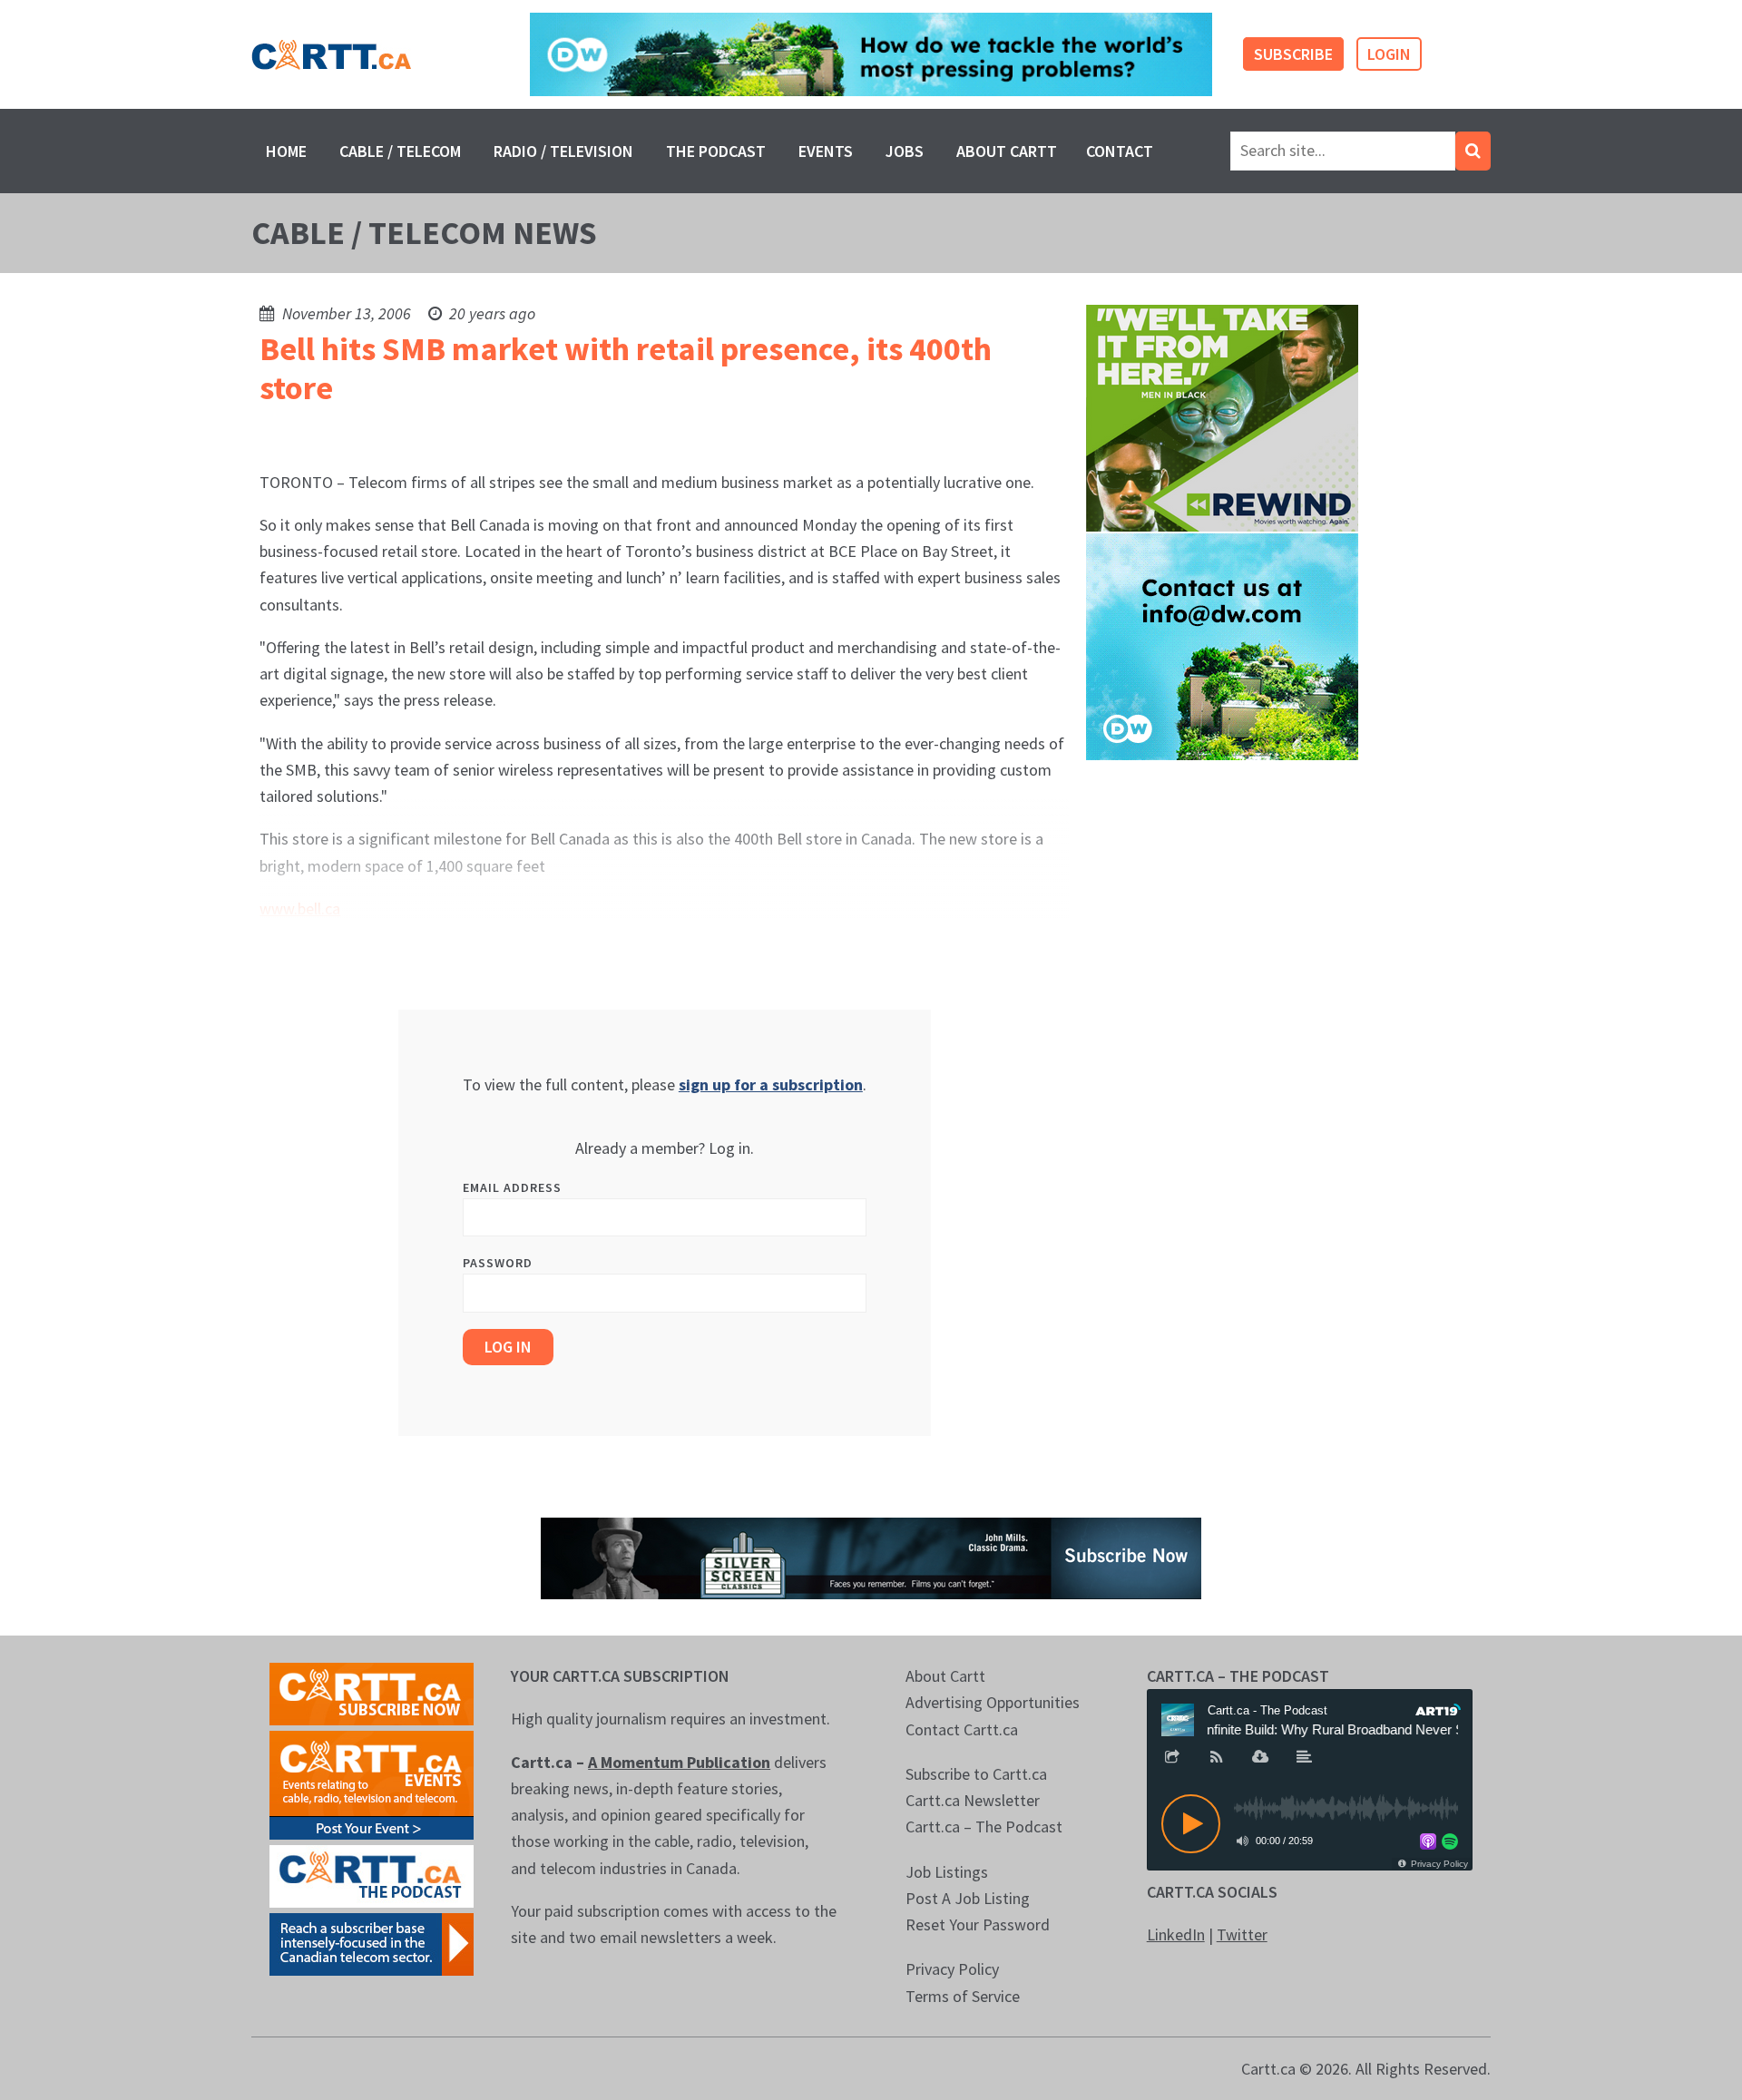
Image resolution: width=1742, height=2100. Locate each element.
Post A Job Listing (968, 1898)
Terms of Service (963, 1996)
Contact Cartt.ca (962, 1729)
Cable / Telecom (400, 151)
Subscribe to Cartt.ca (976, 1774)
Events (826, 151)
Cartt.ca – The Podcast (984, 1827)
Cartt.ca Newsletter (973, 1800)
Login (1389, 54)
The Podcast (716, 151)
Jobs (905, 151)
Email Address (512, 1187)
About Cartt (1007, 151)
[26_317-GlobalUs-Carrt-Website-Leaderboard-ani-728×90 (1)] (871, 55)
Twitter (1242, 1934)
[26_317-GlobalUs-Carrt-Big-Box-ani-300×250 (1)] (1222, 645)
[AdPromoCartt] (372, 1943)
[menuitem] (286, 151)
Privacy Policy (952, 1969)
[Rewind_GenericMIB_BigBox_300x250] (1222, 417)
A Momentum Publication (679, 1762)
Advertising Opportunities (993, 1702)
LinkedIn (1176, 1934)
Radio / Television (563, 151)
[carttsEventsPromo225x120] (372, 1783)
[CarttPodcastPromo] (372, 1875)
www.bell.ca (300, 908)
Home (286, 151)
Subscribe (1293, 54)
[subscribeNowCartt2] (372, 1692)
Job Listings (947, 1872)
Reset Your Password (978, 1924)
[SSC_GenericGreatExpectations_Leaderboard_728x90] (871, 1556)
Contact (1120, 151)
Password (498, 1263)
